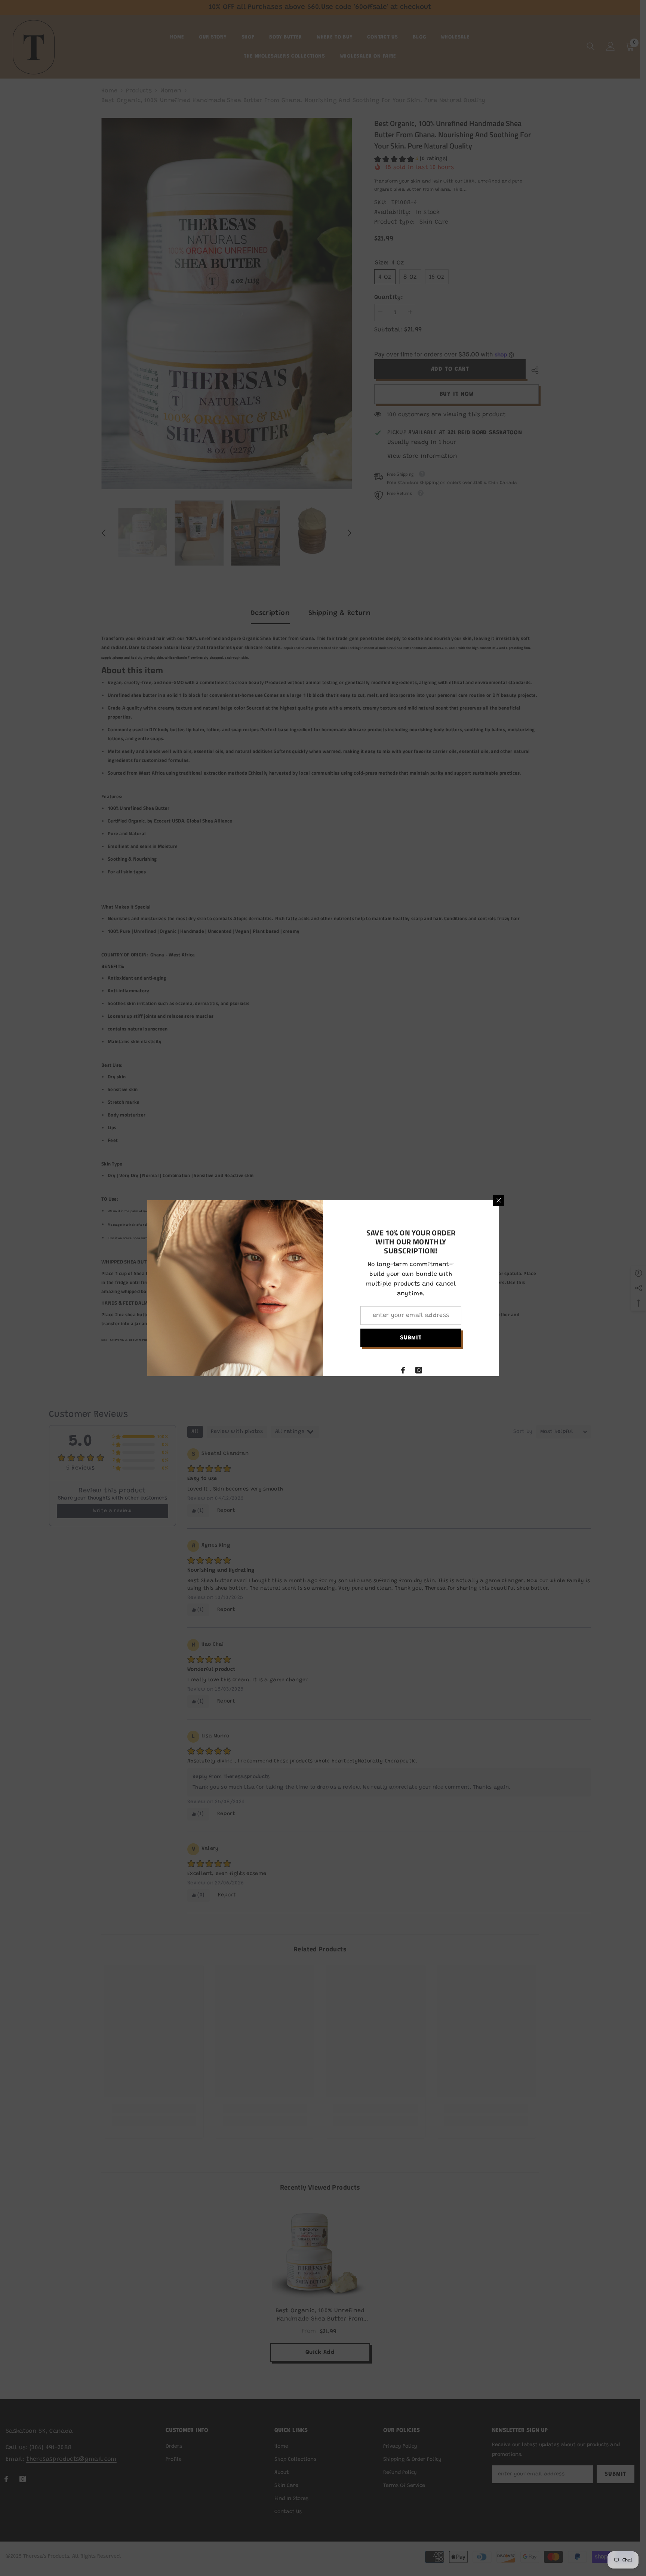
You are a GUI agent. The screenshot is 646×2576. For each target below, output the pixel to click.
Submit (411, 1338)
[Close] (499, 1200)
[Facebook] (403, 1370)
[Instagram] (419, 1370)
